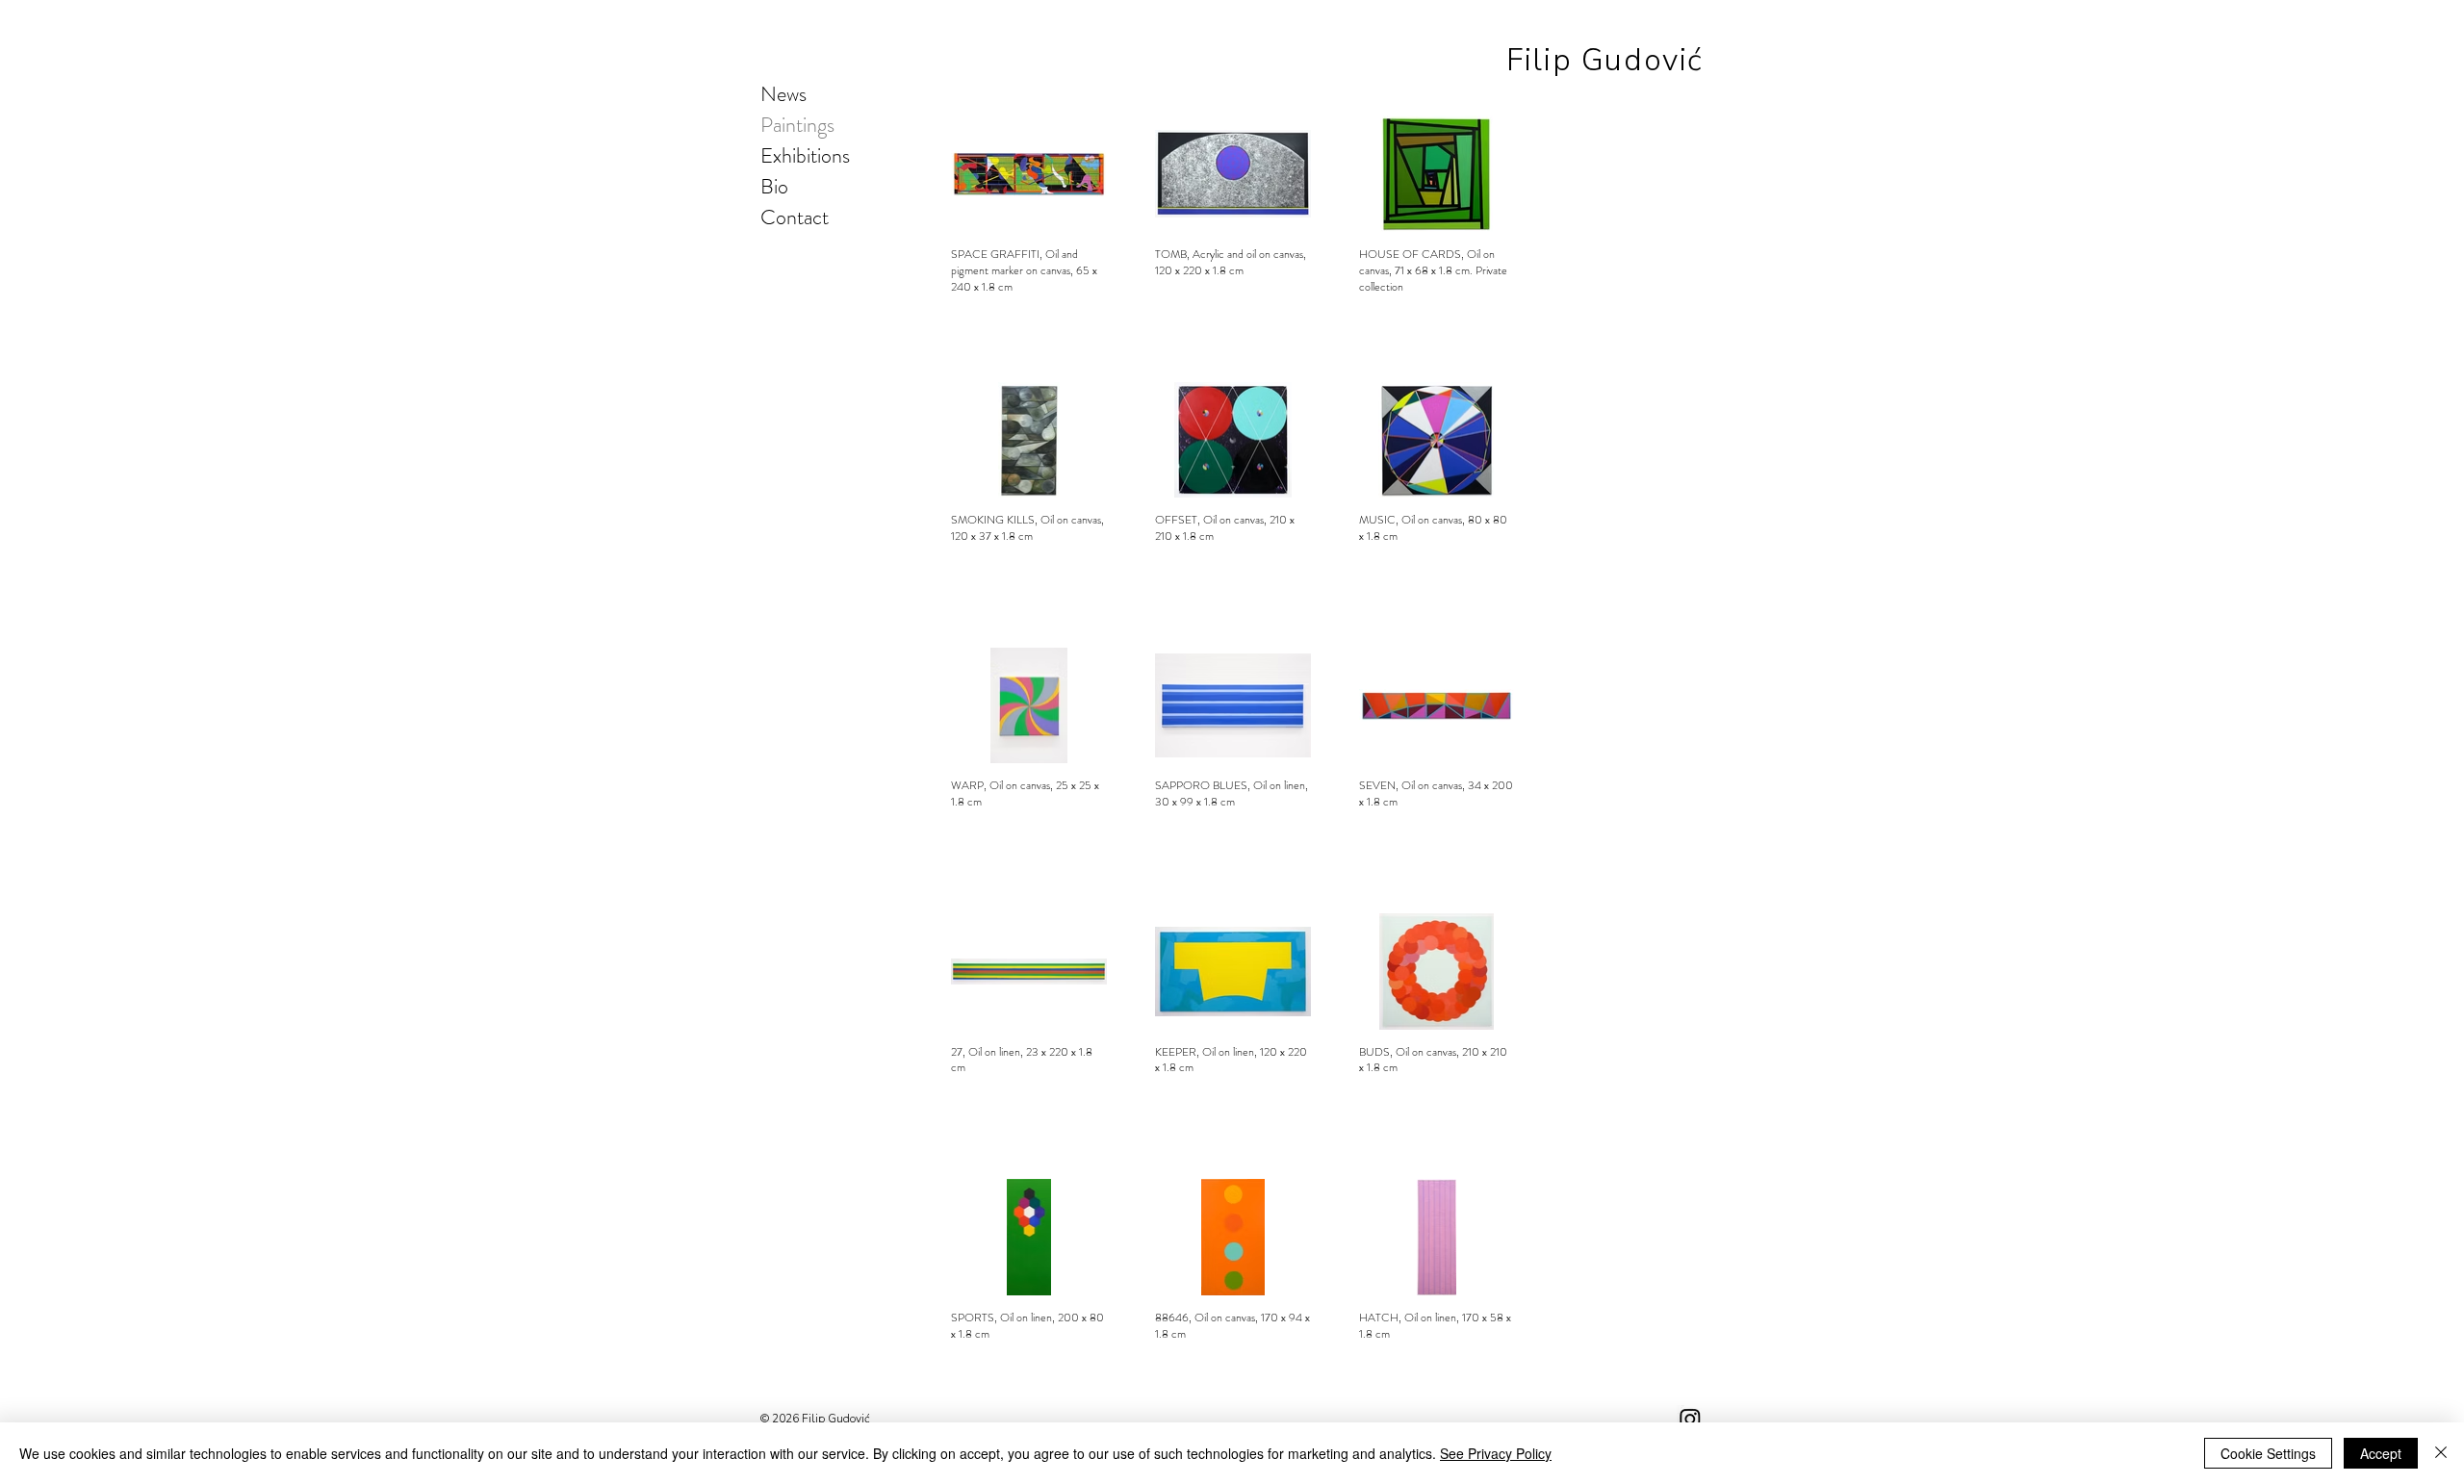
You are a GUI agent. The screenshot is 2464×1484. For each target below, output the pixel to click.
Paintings (797, 125)
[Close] (2441, 1453)
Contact (795, 217)
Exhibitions (805, 155)
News (783, 94)
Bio (774, 186)
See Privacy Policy (1496, 1453)
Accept (2381, 1453)
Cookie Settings (2268, 1453)
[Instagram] (1690, 1419)
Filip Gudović (1605, 60)
